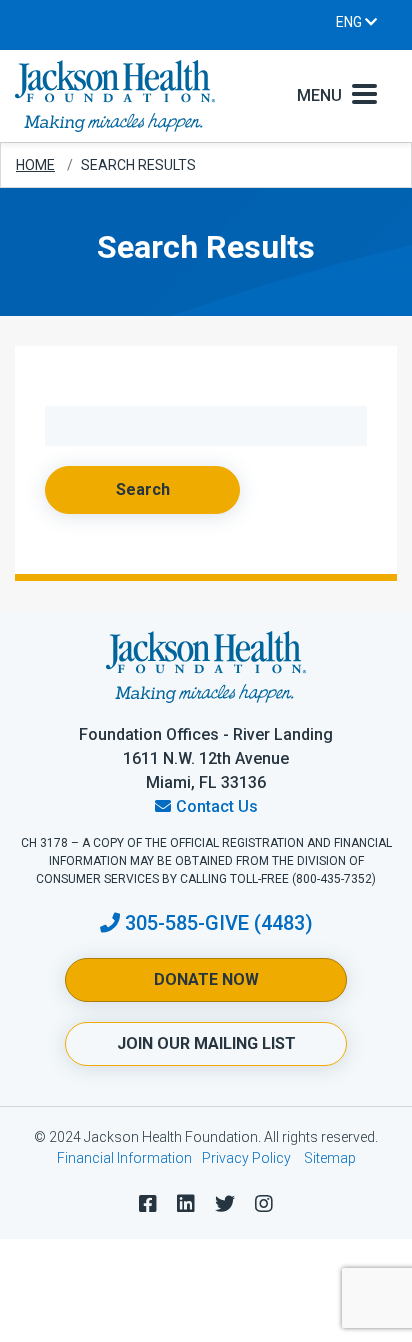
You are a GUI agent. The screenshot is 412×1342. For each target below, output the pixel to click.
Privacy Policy (246, 1158)
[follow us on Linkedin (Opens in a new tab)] (186, 1204)
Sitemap (330, 1158)
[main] (206, 376)
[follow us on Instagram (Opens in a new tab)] (264, 1204)
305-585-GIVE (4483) (219, 923)
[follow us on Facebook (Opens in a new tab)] (148, 1204)
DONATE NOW (206, 979)
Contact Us (217, 806)
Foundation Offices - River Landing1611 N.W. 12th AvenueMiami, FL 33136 (206, 758)
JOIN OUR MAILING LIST (206, 1043)
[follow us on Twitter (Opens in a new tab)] (225, 1204)
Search (143, 489)
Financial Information (124, 1158)
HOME (35, 165)
